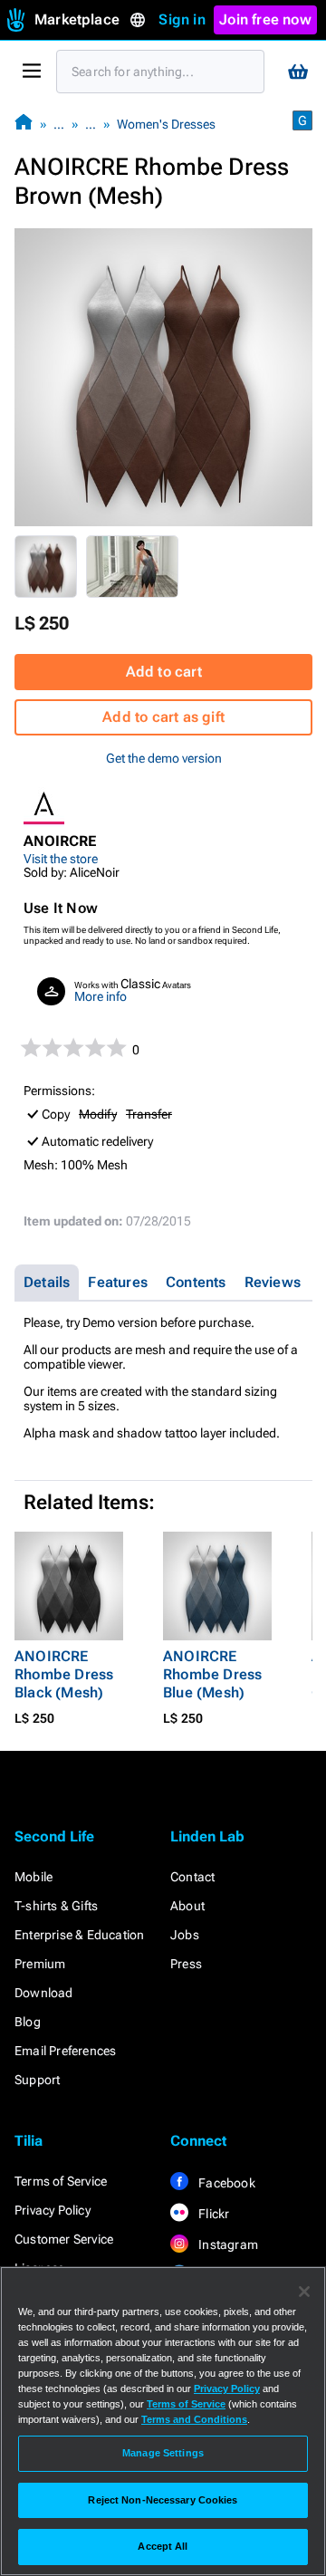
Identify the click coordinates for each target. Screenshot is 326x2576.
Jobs (185, 1935)
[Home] (24, 124)
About (187, 1906)
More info (101, 996)
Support (37, 2080)
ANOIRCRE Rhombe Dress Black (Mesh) (64, 1674)
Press (186, 1964)
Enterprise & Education (79, 1935)
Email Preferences (65, 2051)
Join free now (265, 19)
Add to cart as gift (163, 717)
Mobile (34, 1877)
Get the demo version (164, 758)
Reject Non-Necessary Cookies (163, 2500)
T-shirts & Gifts (56, 1906)
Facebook (225, 2183)
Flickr (212, 2214)
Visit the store (61, 859)
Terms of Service (61, 2181)
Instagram (227, 2244)
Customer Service (64, 2239)
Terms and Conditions (194, 2419)
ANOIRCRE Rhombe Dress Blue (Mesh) (212, 1674)
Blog (28, 2022)
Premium (40, 1964)
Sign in (182, 19)
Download (44, 1993)
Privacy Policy (53, 2210)
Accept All (163, 2546)
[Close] (304, 2292)
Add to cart (164, 672)
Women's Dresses (166, 124)
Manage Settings (163, 2453)
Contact (192, 1877)
